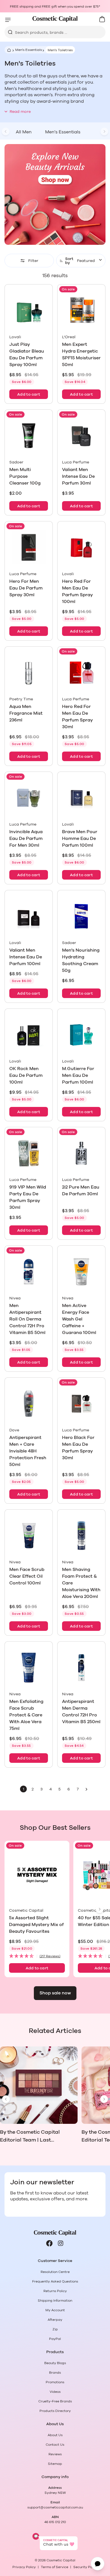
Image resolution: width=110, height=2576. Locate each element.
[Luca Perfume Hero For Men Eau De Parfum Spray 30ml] (29, 547)
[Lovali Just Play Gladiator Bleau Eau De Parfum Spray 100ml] (29, 310)
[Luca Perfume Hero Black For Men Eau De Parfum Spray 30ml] (81, 1404)
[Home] (8, 50)
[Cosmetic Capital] (55, 19)
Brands (55, 2373)
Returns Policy (55, 2291)
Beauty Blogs (55, 2363)
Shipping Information (55, 2301)
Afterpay (55, 2320)
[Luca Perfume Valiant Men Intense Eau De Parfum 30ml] (81, 436)
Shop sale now (55, 1993)
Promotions (55, 2382)
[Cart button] (102, 19)
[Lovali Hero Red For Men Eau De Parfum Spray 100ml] (81, 547)
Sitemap (55, 2464)
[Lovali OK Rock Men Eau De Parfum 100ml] (29, 1035)
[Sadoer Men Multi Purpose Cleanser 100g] (29, 436)
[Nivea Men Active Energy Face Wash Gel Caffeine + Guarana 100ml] (81, 1272)
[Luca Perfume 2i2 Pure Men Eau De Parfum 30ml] (81, 1153)
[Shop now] (55, 194)
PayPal (55, 2339)
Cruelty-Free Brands (55, 2401)
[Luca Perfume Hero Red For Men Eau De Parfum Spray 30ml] (81, 673)
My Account (55, 2310)
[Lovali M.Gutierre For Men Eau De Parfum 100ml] (81, 1035)
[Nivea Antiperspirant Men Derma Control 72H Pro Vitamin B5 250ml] (81, 1668)
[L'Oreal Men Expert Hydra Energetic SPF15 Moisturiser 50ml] (81, 310)
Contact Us (55, 2445)
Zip (55, 2329)
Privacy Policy (24, 2567)
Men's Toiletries (60, 50)
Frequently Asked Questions (55, 2281)
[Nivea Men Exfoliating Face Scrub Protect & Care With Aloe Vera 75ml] (29, 1668)
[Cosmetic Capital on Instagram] (61, 2243)
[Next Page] (87, 1789)
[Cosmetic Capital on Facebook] (49, 2243)
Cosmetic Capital (61, 2560)
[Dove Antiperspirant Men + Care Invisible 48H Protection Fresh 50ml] (29, 1404)
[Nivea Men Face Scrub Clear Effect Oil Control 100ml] (29, 1536)
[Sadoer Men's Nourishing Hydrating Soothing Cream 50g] (81, 916)
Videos (55, 2392)
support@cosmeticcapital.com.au (55, 2507)
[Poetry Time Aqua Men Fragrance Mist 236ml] (29, 673)
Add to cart (29, 394)
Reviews (55, 2454)
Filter (33, 261)
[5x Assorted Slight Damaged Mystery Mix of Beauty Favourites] (37, 1875)
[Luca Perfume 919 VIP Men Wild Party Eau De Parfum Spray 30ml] (29, 1153)
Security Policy (86, 2567)
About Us (55, 2435)
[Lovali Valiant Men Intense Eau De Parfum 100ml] (29, 916)
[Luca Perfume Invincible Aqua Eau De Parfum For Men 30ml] (29, 798)
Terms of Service (55, 2567)
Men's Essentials (29, 50)
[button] (37, 1956)
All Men (24, 132)
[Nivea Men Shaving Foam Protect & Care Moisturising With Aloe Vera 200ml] (81, 1536)
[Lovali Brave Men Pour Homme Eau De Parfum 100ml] (81, 798)
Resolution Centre (55, 2272)
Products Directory (55, 2411)
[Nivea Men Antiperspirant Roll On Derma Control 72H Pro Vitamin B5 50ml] (29, 1272)
